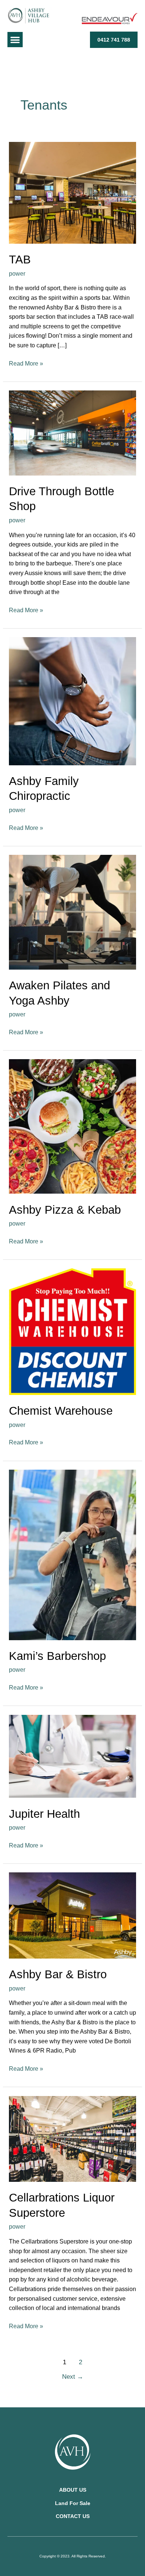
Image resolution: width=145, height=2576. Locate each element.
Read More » (26, 363)
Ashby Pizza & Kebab (65, 1210)
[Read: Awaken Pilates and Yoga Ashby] (72, 912)
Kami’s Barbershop (57, 1656)
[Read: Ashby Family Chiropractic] (72, 701)
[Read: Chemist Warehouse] (72, 1331)
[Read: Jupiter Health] (72, 1756)
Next (73, 2377)
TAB (20, 259)
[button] (15, 40)
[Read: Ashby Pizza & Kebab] (72, 1126)
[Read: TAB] (72, 192)
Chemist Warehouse (61, 1411)
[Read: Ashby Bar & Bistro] (72, 1915)
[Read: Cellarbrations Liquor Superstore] (72, 2138)
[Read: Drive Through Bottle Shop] (72, 433)
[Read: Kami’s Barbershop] (72, 1554)
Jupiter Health (44, 1814)
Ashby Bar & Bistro (58, 1974)
